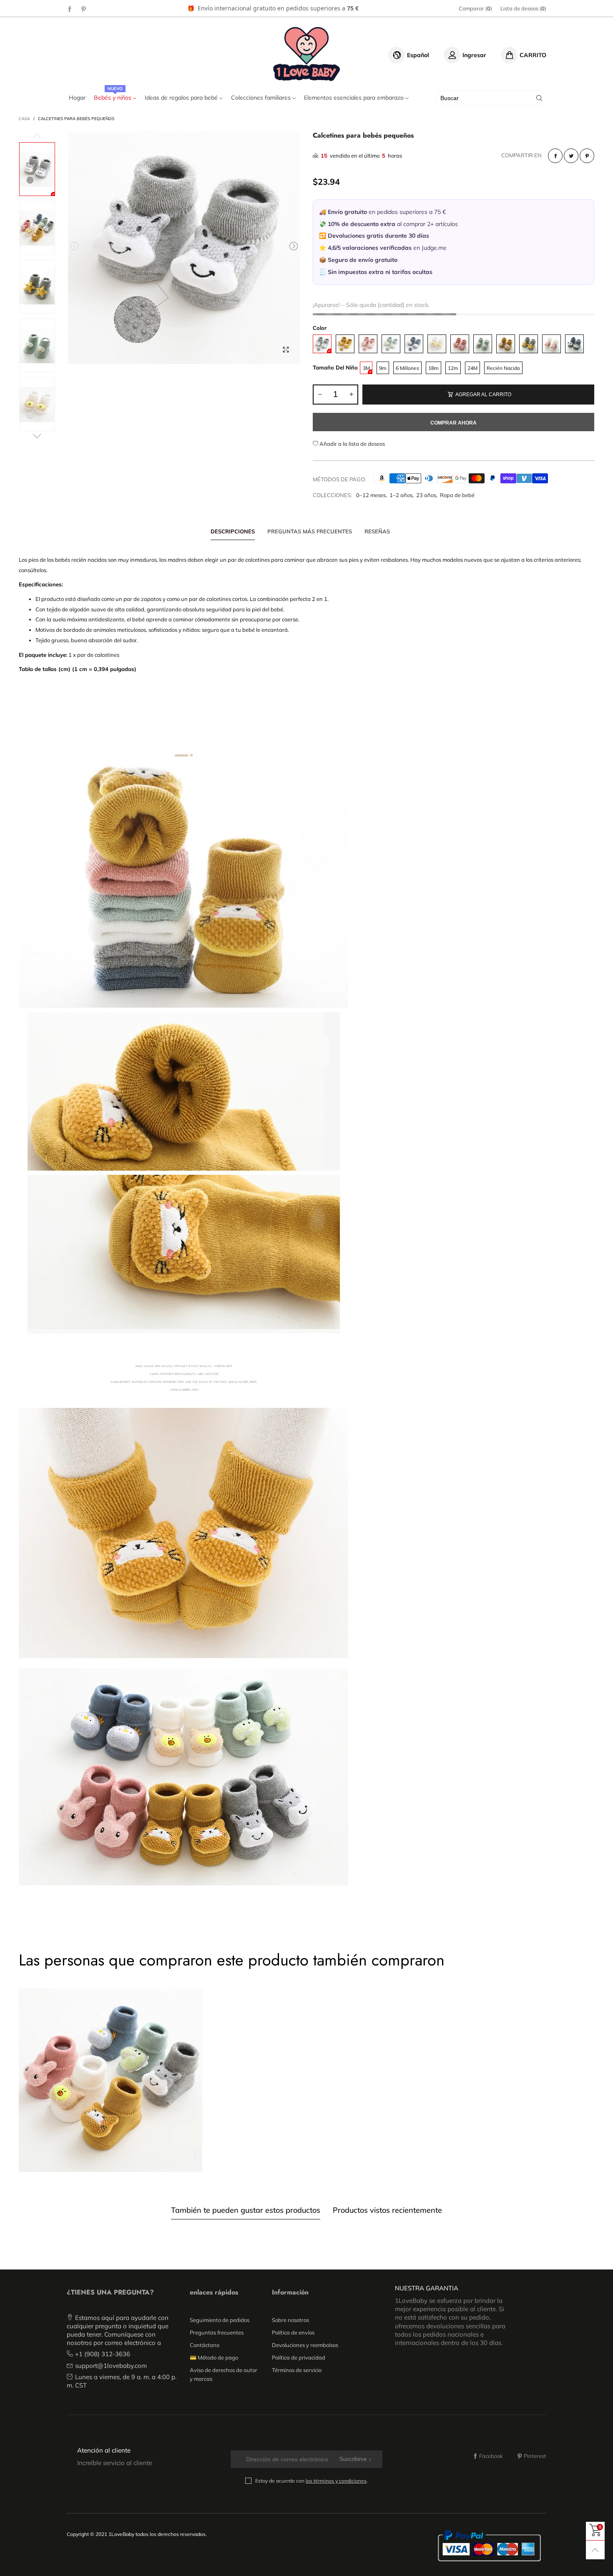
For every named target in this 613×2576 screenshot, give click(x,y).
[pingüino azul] (414, 344)
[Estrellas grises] (529, 344)
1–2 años (401, 495)
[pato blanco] (437, 344)
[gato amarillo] (345, 344)
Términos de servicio (297, 2370)
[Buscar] (539, 98)
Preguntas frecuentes (217, 2332)
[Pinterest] (84, 9)
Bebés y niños (113, 98)
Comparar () (475, 8)
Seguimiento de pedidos (220, 2320)
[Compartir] (555, 156)
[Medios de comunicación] (286, 349)
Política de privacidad (299, 2357)
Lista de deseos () (523, 8)
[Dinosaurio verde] (391, 344)
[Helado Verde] (483, 344)
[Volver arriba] (595, 2550)
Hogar (77, 98)
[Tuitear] (571, 156)
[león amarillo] (506, 344)
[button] (75, 246)
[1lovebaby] (307, 54)
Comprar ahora (453, 423)
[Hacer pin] (587, 156)
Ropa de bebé (457, 495)
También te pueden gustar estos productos (246, 2210)
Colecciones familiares (262, 98)
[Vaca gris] (322, 344)
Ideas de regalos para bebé (182, 98)
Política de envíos (293, 2332)
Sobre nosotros (290, 2320)
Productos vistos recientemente (387, 2210)
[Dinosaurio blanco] (551, 344)
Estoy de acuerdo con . (312, 2481)
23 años (426, 495)
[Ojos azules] (574, 344)
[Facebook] (70, 9)
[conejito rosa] (368, 344)
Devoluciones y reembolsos (305, 2345)
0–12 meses (371, 495)
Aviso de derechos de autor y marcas (224, 2374)
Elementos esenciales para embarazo (355, 98)
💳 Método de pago (214, 2357)
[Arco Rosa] (460, 344)
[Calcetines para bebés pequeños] (184, 248)
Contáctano (205, 2345)
